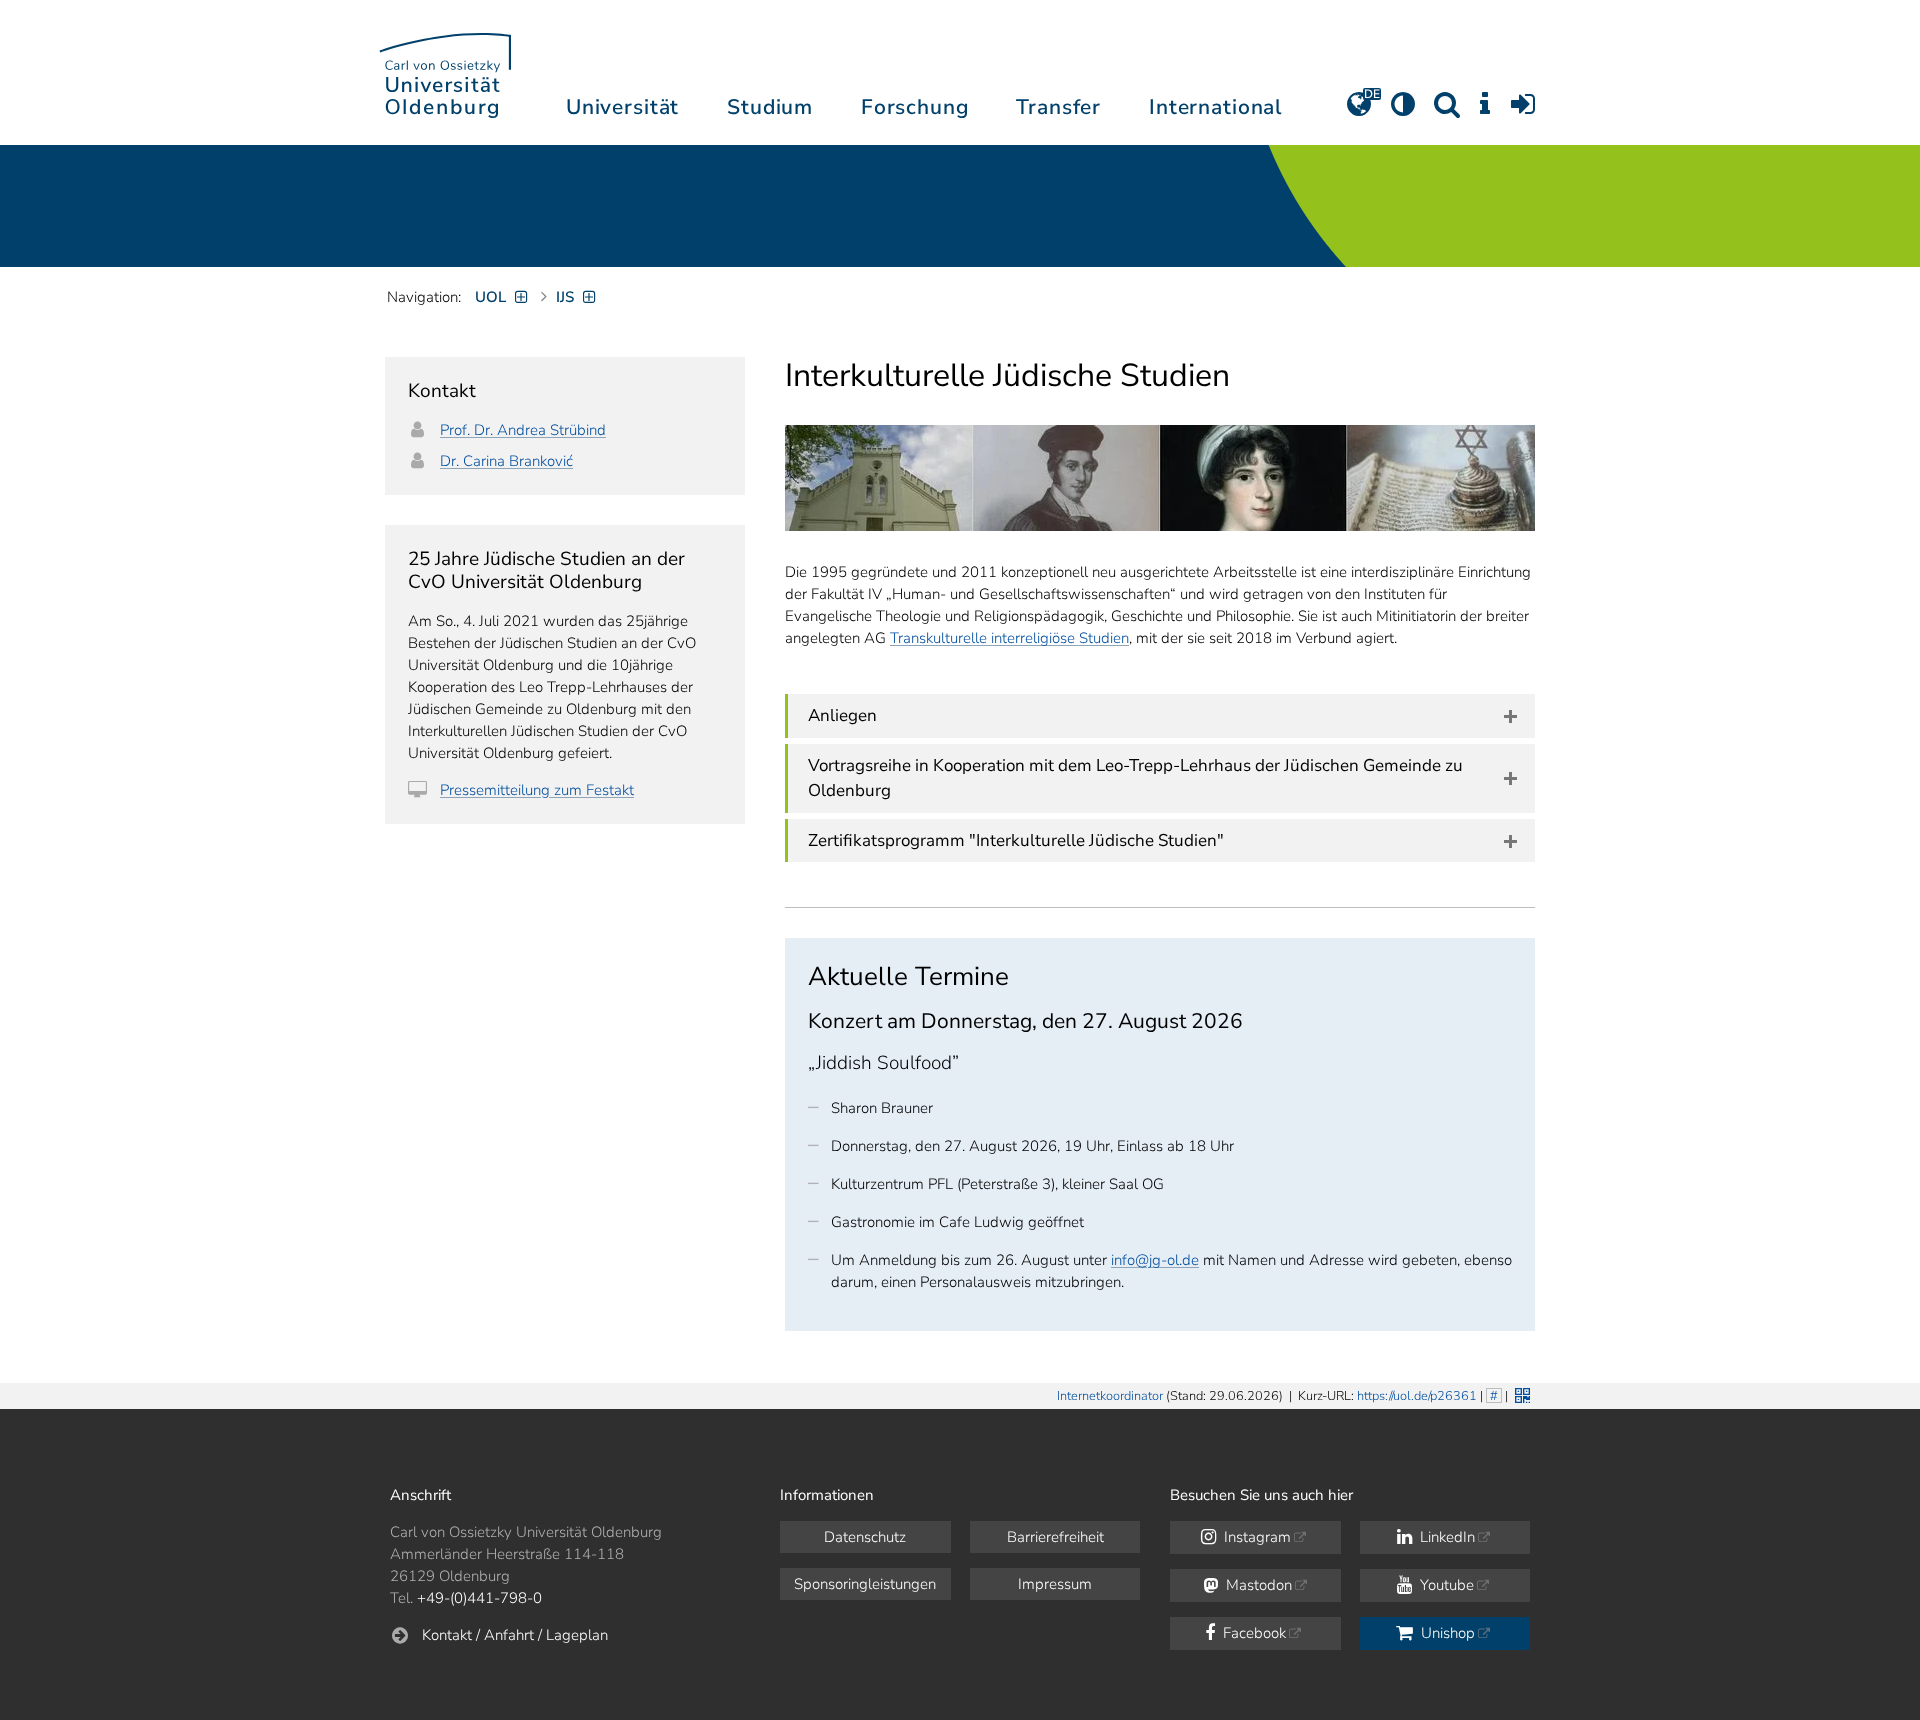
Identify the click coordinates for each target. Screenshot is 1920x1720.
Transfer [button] (1058, 107)
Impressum (1055, 1584)
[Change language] (1359, 111)
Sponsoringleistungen (865, 1584)
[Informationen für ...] (1485, 111)
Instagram (1255, 1537)
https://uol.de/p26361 (1417, 1396)
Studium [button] (770, 107)
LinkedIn (1445, 1537)
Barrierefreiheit (1055, 1537)
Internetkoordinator (1110, 1396)
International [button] (1215, 107)
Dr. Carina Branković (506, 461)
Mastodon (1257, 1585)
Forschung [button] (915, 107)
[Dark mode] (1403, 111)
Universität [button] (622, 107)
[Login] (1523, 111)
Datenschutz (865, 1537)
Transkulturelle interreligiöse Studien (1009, 638)
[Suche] (1447, 111)
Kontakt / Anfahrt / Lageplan (515, 1635)
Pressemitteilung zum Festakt (537, 790)
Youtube (1445, 1585)
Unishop (1446, 1633)
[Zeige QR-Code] (1520, 1393)
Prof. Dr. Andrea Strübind (523, 430)
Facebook (1252, 1633)
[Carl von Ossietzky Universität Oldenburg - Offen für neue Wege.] (445, 72)
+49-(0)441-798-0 (479, 1598)
